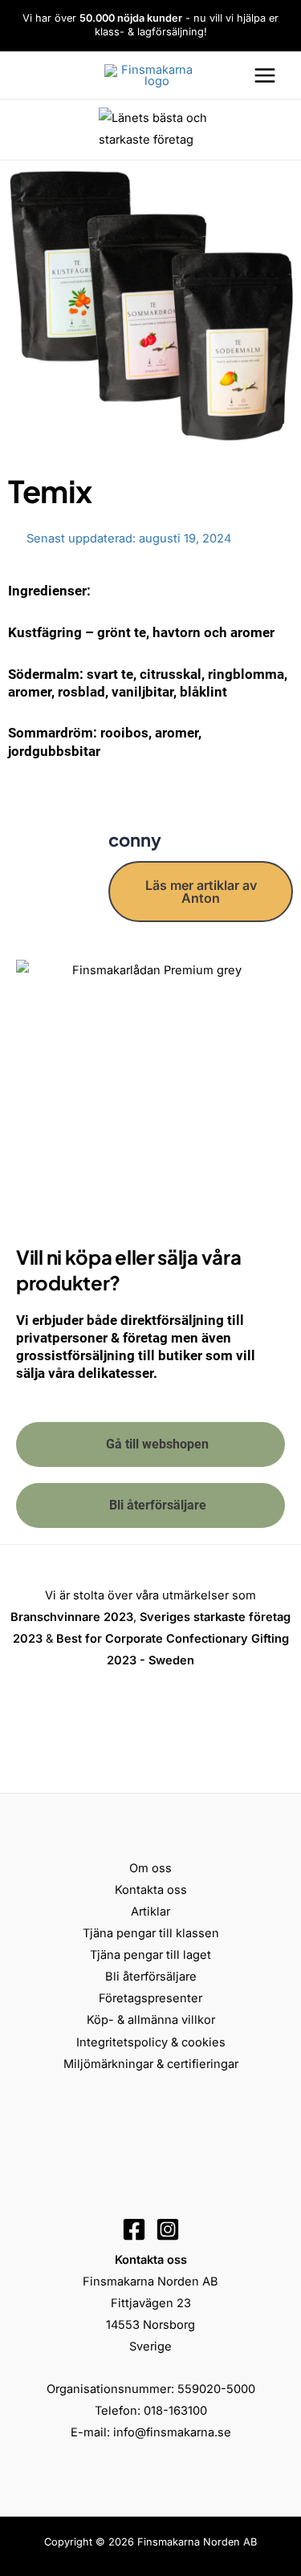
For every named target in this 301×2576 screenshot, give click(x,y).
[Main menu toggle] (265, 75)
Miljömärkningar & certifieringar (151, 2064)
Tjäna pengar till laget (150, 1955)
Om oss (150, 1868)
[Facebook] (134, 2229)
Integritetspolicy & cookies (151, 2042)
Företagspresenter (150, 1998)
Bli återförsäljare (151, 1977)
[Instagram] (168, 2229)
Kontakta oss (151, 1890)
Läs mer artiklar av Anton (201, 892)
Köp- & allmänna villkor (151, 2020)
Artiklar (150, 1912)
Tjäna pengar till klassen (151, 1933)
